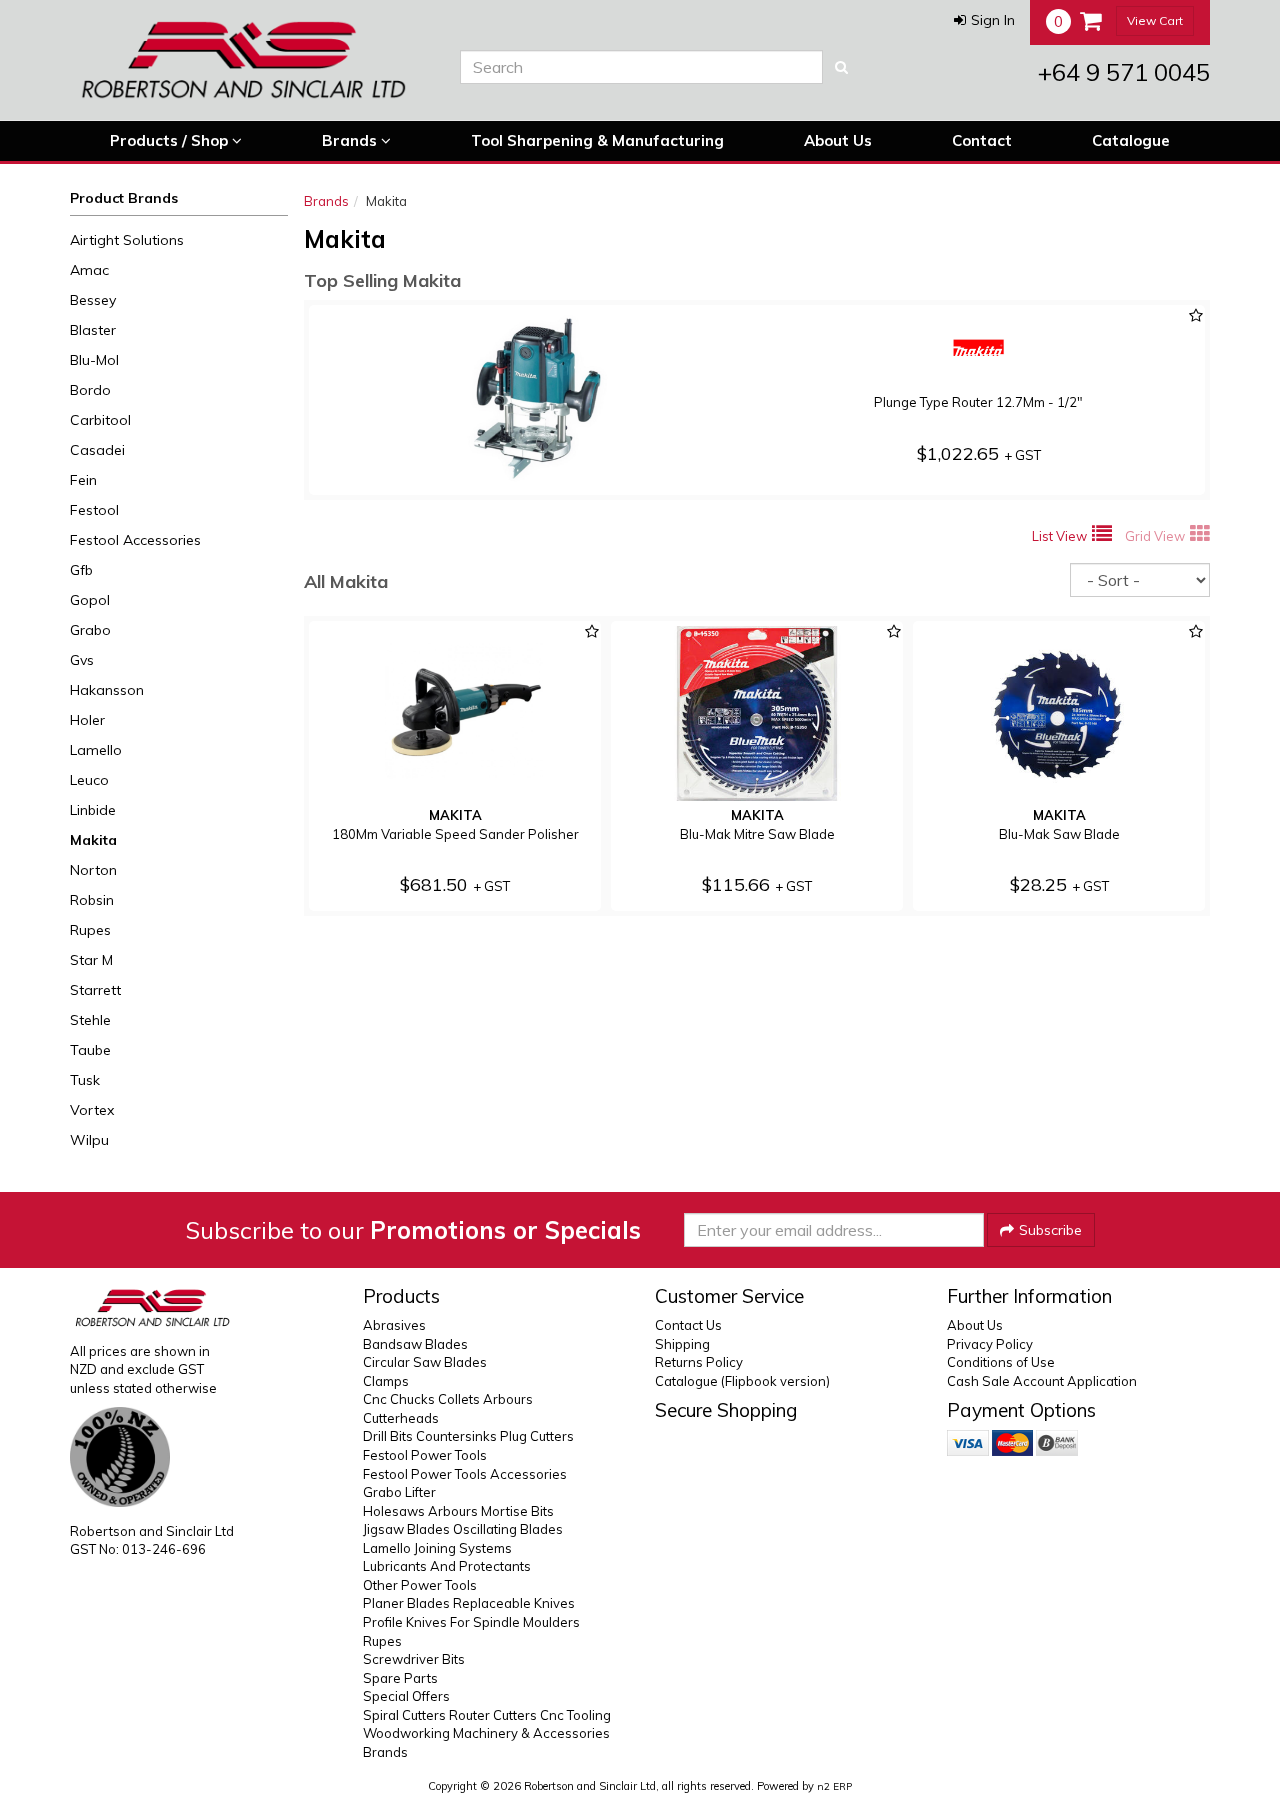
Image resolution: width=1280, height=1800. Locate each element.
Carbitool (100, 420)
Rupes (90, 930)
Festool (94, 510)
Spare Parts (400, 1678)
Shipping (682, 1344)
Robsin (92, 900)
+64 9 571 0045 (1124, 72)
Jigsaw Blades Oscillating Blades (463, 1529)
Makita (93, 840)
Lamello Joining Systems (437, 1548)
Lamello (96, 750)
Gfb (81, 570)
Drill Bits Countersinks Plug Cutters (468, 1436)
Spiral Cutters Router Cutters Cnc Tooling (487, 1715)
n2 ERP (834, 1786)
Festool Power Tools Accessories (465, 1474)
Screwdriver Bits (414, 1659)
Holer (87, 720)
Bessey (93, 300)
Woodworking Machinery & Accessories (486, 1733)
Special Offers (406, 1696)
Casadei (97, 450)
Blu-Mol (94, 360)
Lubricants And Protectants (447, 1566)
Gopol (90, 600)
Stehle (90, 1020)
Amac (89, 270)
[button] (984, 20)
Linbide (93, 810)
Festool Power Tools (425, 1455)
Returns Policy (699, 1362)
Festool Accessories (135, 540)
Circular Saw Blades (425, 1362)
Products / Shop (171, 140)
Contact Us (688, 1325)
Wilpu (89, 1140)
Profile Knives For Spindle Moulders (471, 1622)
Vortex (92, 1110)
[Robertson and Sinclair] (250, 60)
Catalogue (1131, 140)
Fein (83, 480)
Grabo (90, 630)
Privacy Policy (990, 1344)
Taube (90, 1050)
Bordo (90, 390)
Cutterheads (401, 1418)
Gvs (82, 660)
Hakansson (107, 690)
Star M (91, 960)
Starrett (95, 990)
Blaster (93, 330)
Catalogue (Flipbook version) (742, 1381)
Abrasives (394, 1325)
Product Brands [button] (124, 198)
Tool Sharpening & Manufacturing (597, 140)
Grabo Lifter (399, 1492)
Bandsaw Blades (415, 1344)
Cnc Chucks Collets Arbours (448, 1399)
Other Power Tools (420, 1585)
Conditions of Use (1001, 1362)
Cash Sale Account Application (1042, 1381)
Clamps (386, 1381)
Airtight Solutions (127, 240)
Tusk (85, 1080)
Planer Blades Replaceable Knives (469, 1603)
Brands (351, 140)
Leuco (89, 780)
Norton (93, 870)
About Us (838, 140)
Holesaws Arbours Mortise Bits (458, 1511)
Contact (982, 140)
